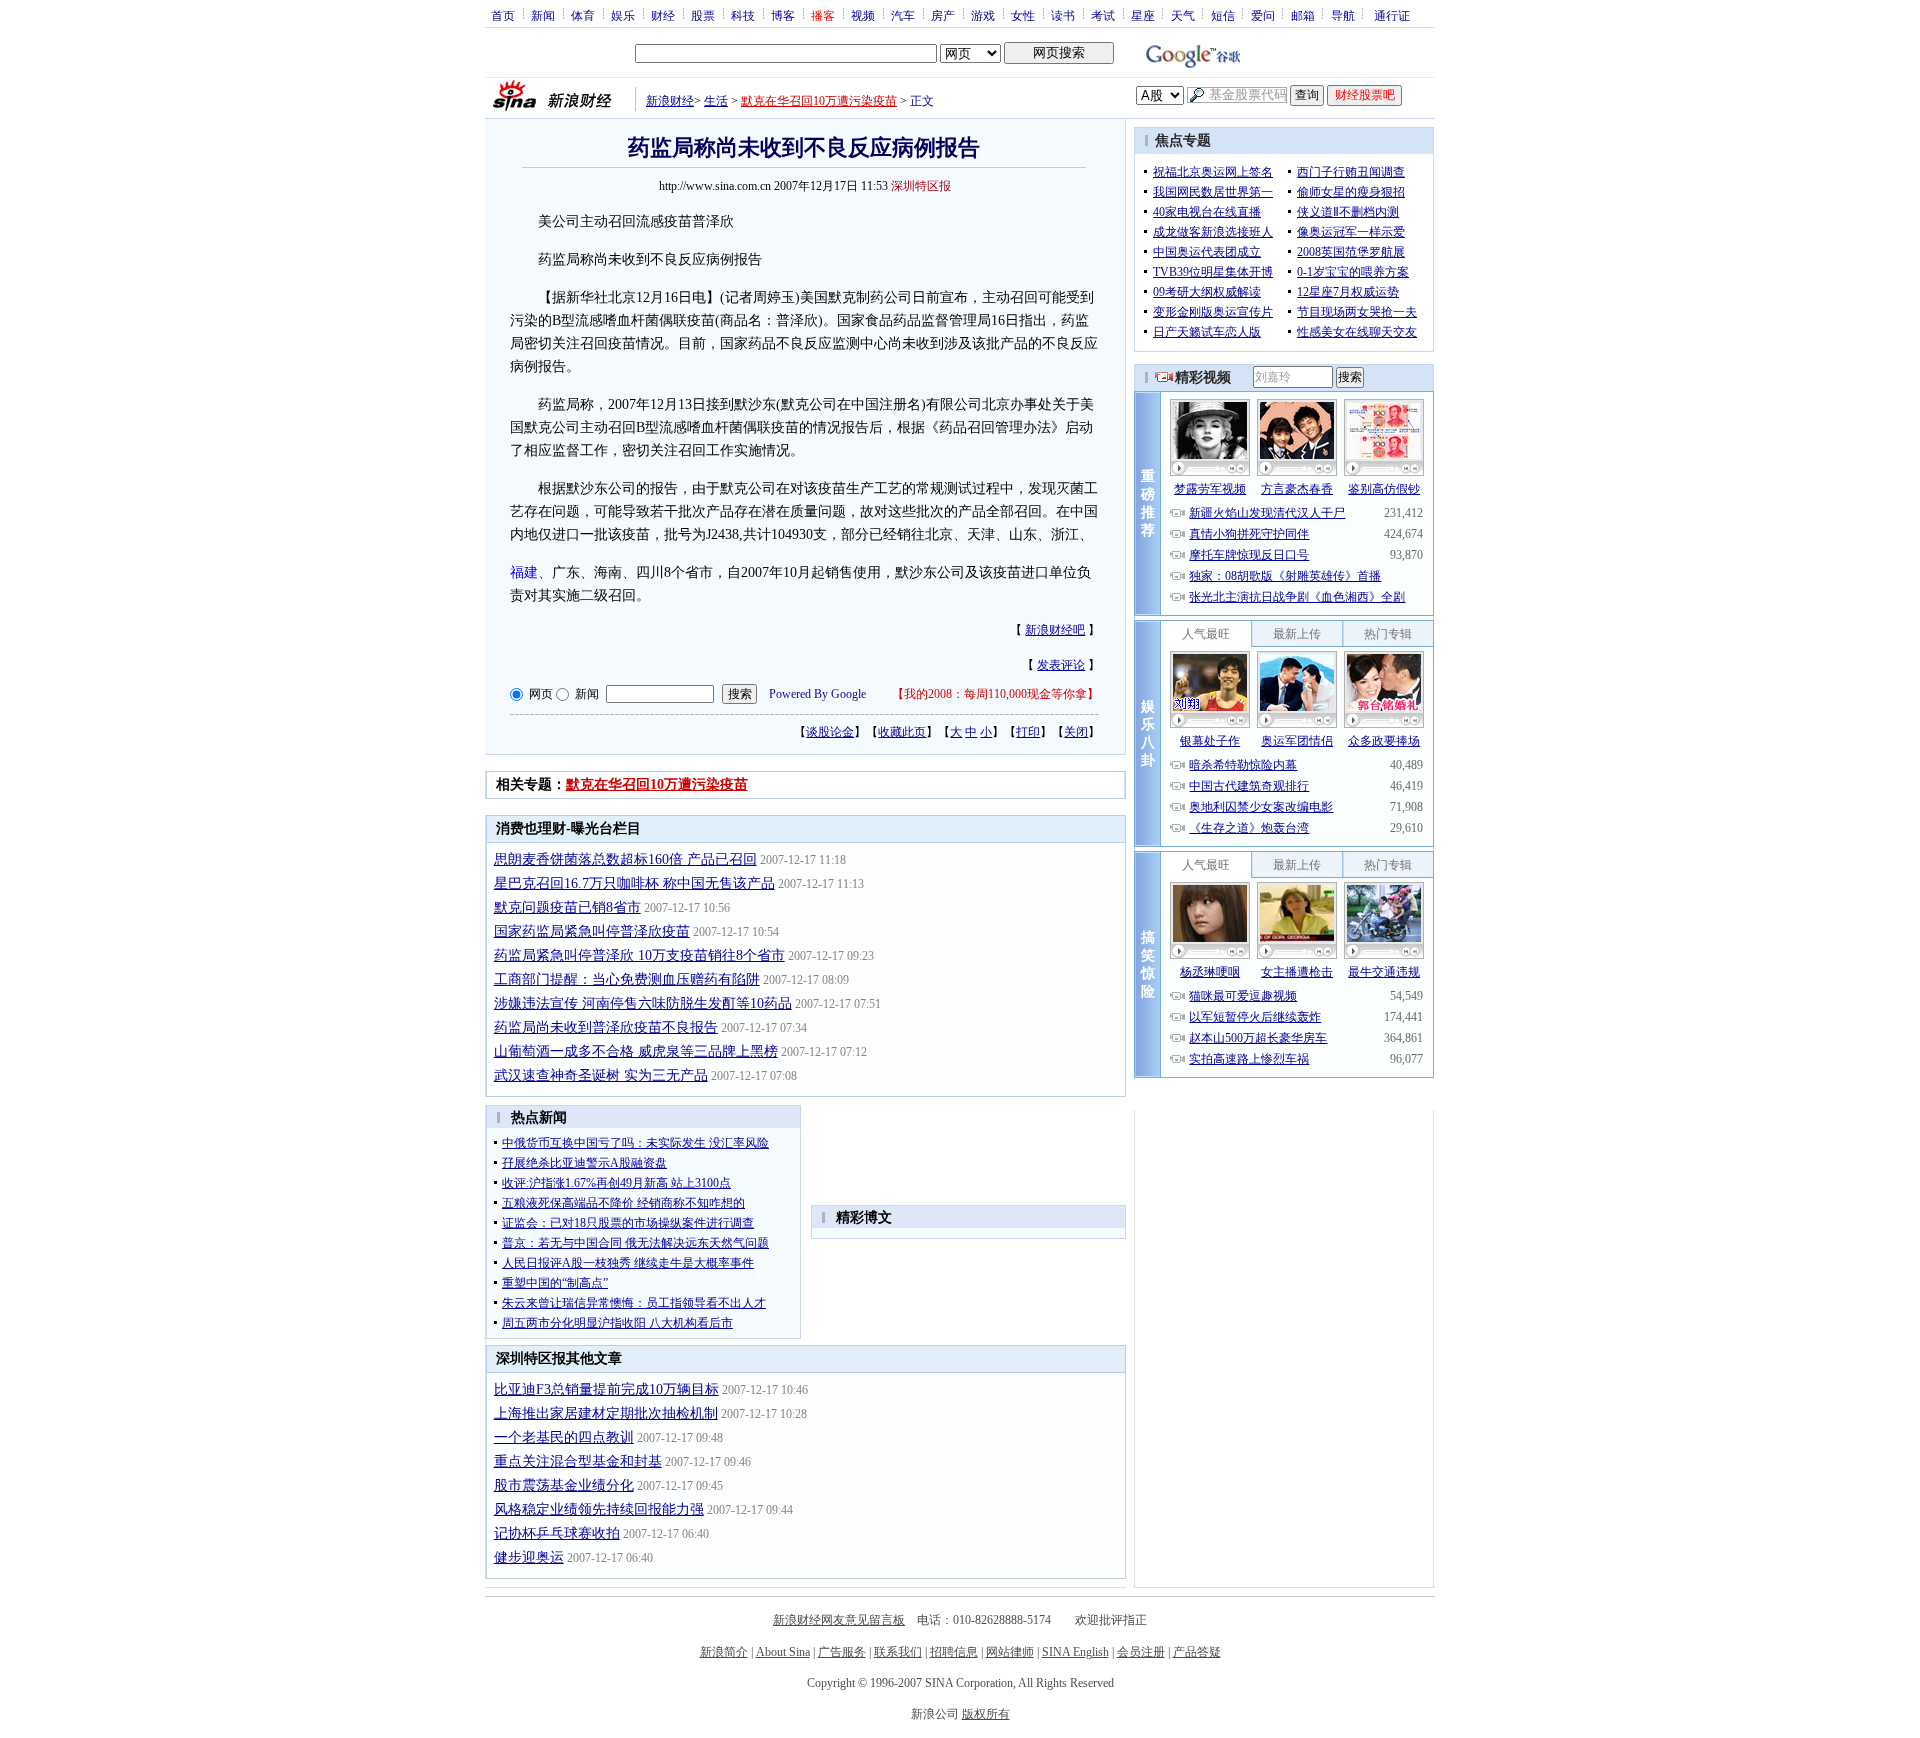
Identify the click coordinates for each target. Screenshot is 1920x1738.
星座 (1143, 15)
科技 (743, 15)
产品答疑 (1197, 1652)
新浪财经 (670, 101)
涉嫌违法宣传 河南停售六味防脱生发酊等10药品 (643, 1003)
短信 (1223, 15)
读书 (1063, 15)
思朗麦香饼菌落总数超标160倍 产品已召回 (625, 859)
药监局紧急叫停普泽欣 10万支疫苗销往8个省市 (639, 955)
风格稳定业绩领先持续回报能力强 (599, 1509)
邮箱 (1303, 15)
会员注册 (1141, 1652)
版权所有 (986, 1714)
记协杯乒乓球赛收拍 (557, 1533)
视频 (863, 15)
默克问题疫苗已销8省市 (567, 907)
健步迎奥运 (529, 1557)
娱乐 (623, 15)
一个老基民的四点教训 (564, 1437)
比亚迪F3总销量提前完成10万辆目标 (606, 1389)
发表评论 (1061, 665)
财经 (663, 15)
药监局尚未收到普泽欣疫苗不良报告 (606, 1027)
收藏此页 (902, 732)
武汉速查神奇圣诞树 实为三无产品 (601, 1075)
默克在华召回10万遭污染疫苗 (819, 101)
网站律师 (1010, 1652)
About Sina (783, 1652)
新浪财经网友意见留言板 (839, 1620)
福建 (524, 572)
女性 (1023, 15)
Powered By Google (817, 694)
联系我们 (898, 1652)
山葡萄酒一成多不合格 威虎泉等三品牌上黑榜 (636, 1051)
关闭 (1076, 732)
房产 (943, 15)
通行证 (1392, 15)
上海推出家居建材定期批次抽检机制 (606, 1413)
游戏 (983, 15)
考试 (1103, 15)
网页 (541, 694)
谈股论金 (830, 732)
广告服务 (842, 1652)
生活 (716, 101)
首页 (503, 15)
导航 (1343, 15)
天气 (1183, 15)
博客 (783, 15)
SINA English (1075, 1652)
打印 (1028, 732)
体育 (583, 15)
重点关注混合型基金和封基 (578, 1461)
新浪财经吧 (1055, 630)
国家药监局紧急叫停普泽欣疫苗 (592, 931)
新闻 (543, 15)
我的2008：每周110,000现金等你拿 (995, 694)
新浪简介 (724, 1652)
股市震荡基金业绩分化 (564, 1485)
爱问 (1263, 15)
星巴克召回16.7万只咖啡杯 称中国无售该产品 (634, 883)
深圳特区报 (921, 186)
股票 (703, 15)
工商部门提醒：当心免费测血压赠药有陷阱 (627, 979)
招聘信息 (954, 1652)
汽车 (903, 15)
